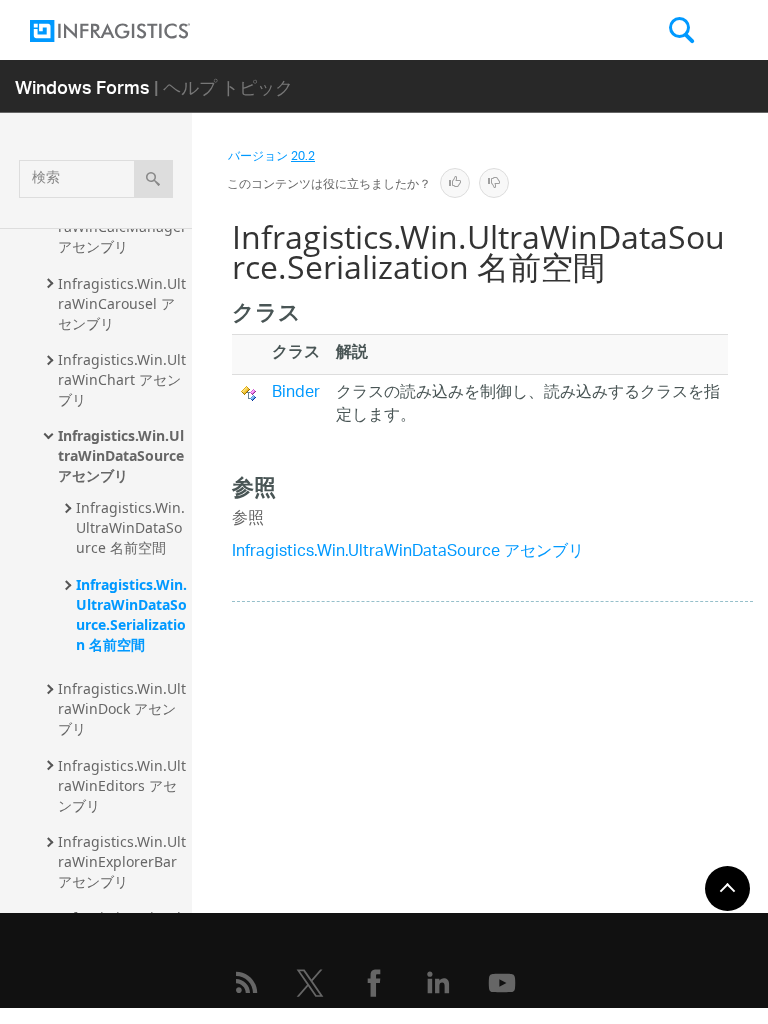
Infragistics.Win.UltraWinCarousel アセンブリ (122, 303)
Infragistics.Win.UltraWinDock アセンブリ (122, 708)
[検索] (153, 179)
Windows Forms (82, 86)
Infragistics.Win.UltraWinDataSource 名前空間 (130, 527)
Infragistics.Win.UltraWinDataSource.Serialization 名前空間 (131, 614)
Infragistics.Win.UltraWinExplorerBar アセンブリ (122, 861)
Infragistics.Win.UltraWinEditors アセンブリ (122, 785)
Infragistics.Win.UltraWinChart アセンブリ (122, 379)
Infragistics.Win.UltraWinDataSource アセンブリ (123, 455)
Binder (296, 393)
